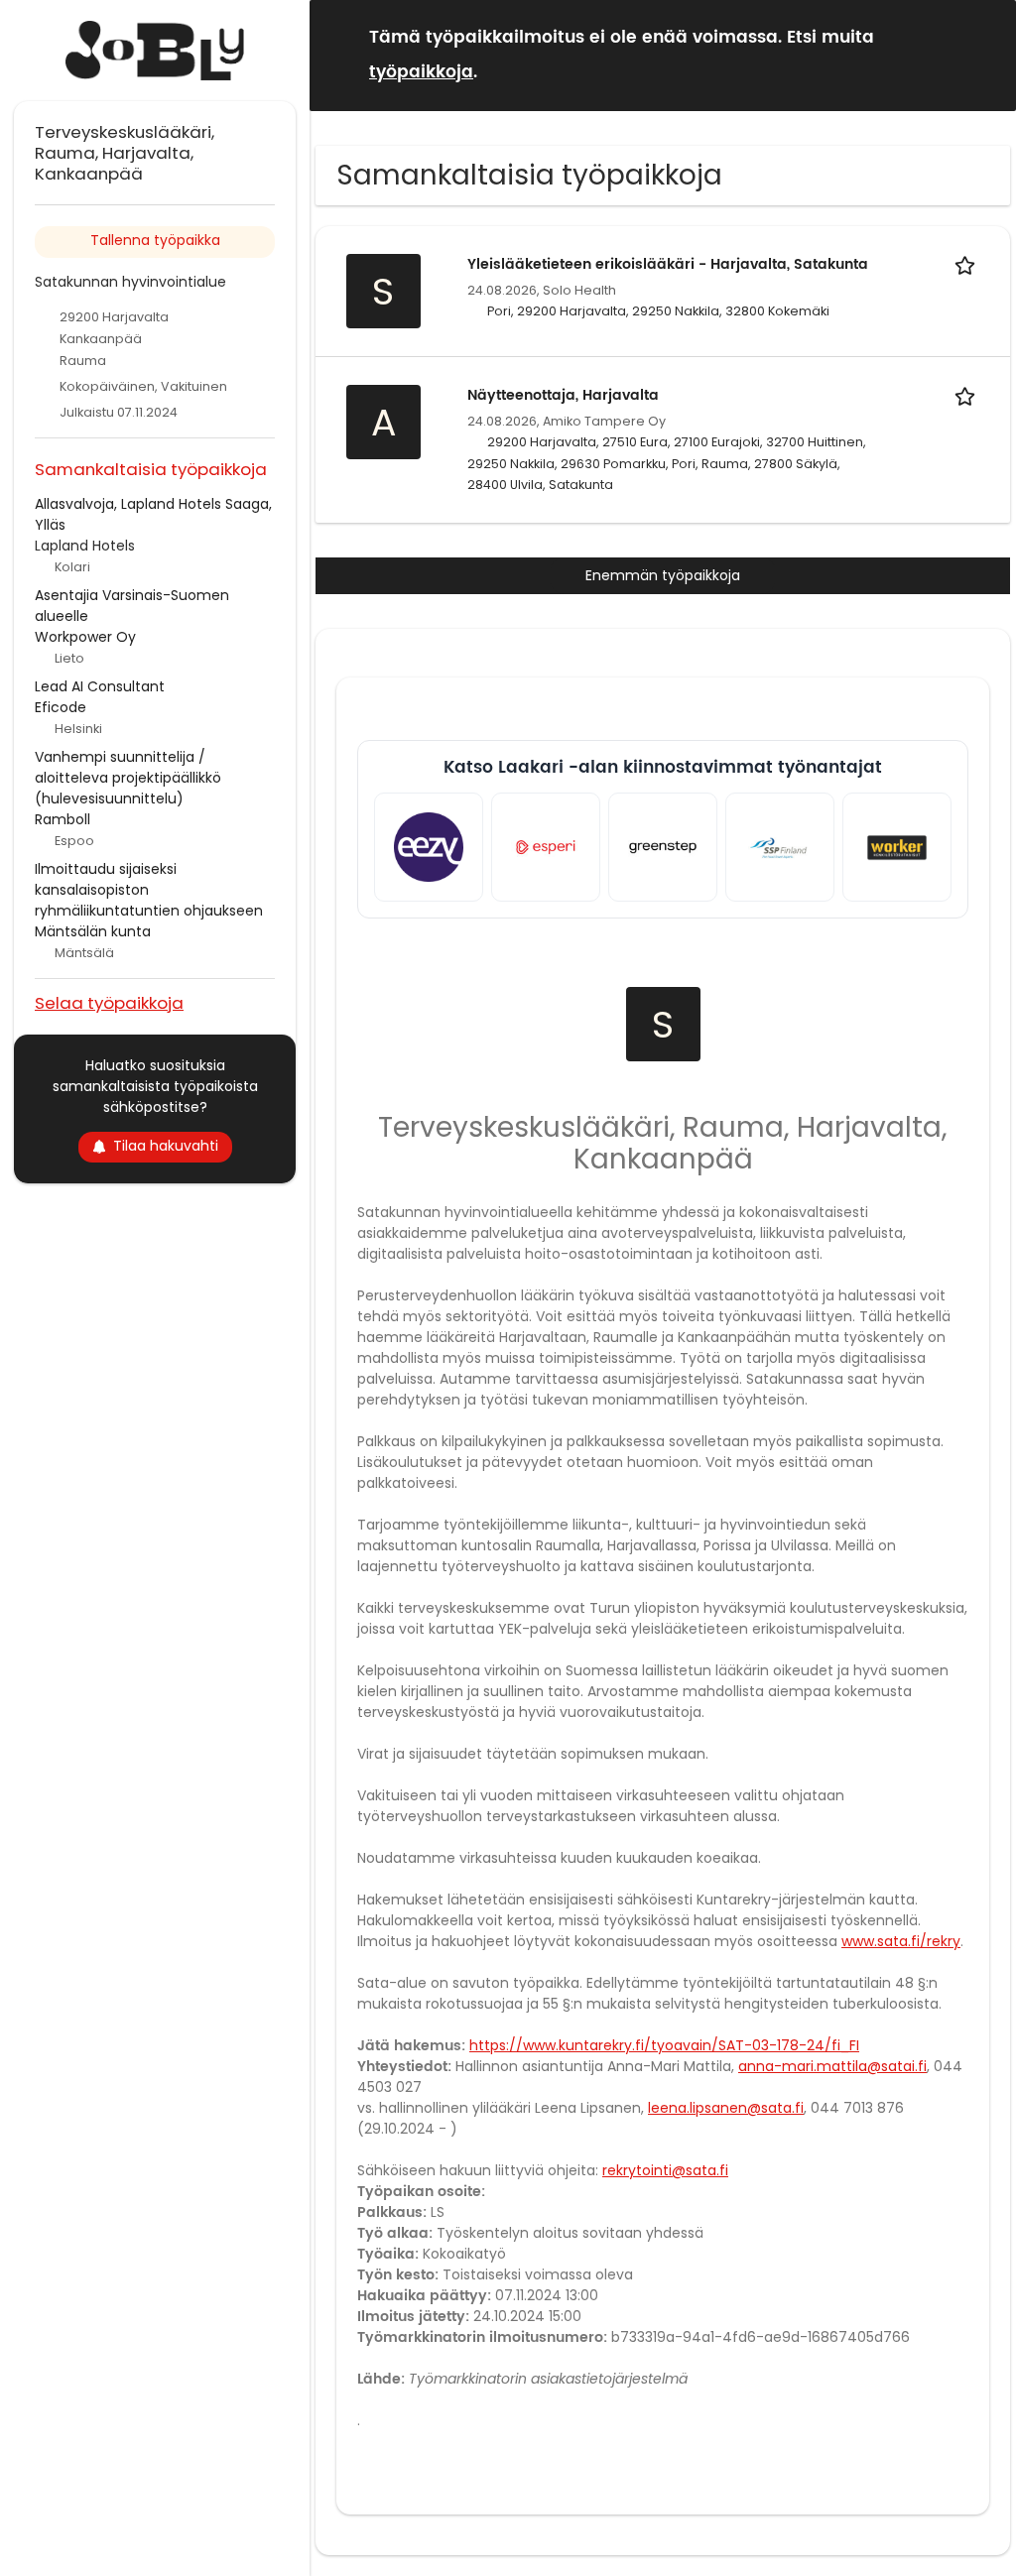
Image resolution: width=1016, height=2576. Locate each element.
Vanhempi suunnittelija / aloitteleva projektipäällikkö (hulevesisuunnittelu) (128, 778)
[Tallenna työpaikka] (968, 264)
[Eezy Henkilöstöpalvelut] (429, 847)
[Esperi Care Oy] (546, 847)
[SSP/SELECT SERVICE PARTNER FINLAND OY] (780, 847)
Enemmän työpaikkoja (663, 575)
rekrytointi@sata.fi (665, 2170)
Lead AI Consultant (100, 686)
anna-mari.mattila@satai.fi (832, 2066)
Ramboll (63, 819)
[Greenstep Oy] (663, 847)
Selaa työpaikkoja (109, 1002)
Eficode (61, 707)
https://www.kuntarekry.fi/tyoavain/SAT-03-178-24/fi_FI (664, 2045)
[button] (985, 54)
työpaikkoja (421, 72)
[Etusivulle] (155, 51)
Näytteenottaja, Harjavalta (563, 395)
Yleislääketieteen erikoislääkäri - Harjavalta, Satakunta (668, 264)
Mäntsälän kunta (93, 931)
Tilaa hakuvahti (166, 1146)
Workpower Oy (85, 637)
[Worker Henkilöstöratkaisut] (897, 847)
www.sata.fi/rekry (901, 1941)
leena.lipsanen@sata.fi (726, 2108)
